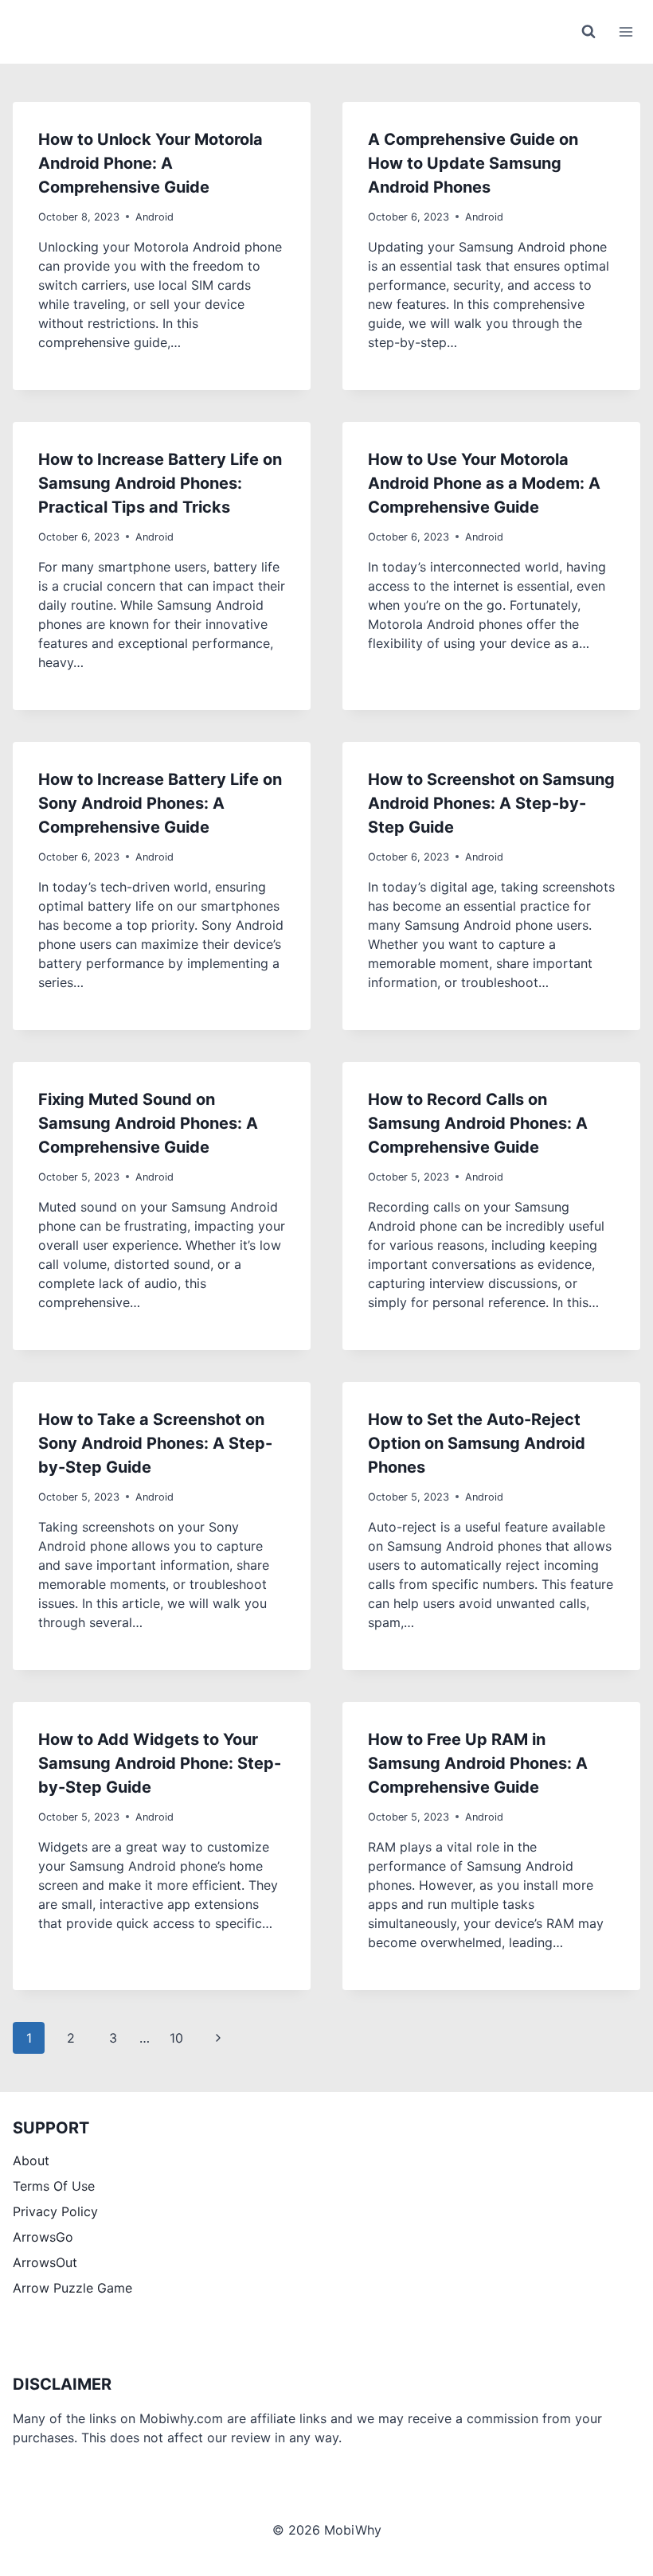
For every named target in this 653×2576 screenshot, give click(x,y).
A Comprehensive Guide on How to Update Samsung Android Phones (473, 163)
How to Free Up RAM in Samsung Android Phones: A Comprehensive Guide (478, 1763)
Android (154, 217)
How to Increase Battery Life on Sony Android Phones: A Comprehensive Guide (160, 803)
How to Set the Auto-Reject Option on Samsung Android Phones (477, 1443)
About (31, 2160)
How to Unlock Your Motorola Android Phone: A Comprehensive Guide (151, 163)
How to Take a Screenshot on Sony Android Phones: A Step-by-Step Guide (155, 1443)
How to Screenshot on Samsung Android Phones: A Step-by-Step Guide (491, 803)
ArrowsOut (45, 2262)
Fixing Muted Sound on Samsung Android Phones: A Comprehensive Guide (148, 1123)
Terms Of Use (54, 2186)
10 (176, 2038)
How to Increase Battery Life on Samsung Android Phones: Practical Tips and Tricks (160, 483)
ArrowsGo (43, 2237)
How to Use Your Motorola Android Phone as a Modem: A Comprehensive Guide (484, 483)
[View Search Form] (588, 32)
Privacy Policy (55, 2211)
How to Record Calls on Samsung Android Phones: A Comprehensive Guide (478, 1123)
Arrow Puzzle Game (72, 2288)
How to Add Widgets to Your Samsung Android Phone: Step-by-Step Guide (160, 1763)
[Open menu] (626, 31)
